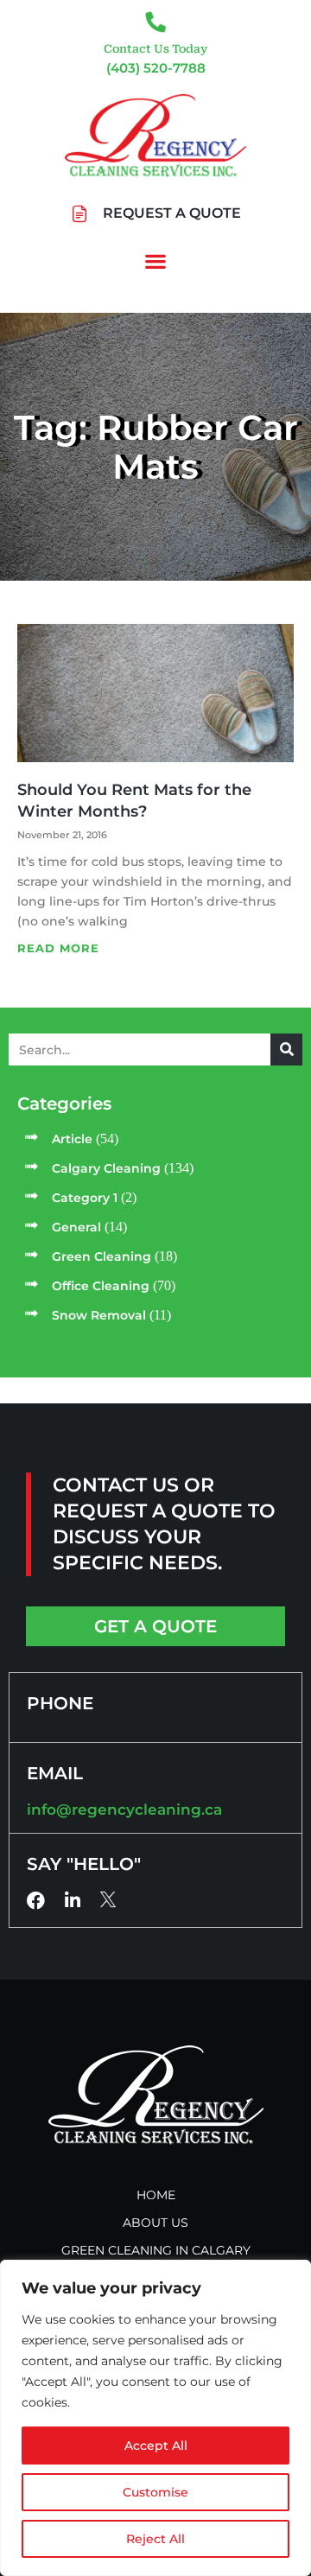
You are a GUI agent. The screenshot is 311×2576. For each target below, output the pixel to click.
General (76, 1227)
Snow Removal (99, 1315)
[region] (155, 2418)
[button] (156, 261)
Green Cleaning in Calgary (156, 2250)
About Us (155, 2223)
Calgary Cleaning (106, 1168)
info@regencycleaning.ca (124, 1810)
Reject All (155, 2539)
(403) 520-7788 (156, 68)
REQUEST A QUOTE (172, 213)
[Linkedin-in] (72, 1901)
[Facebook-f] (36, 1901)
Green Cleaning (102, 1256)
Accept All (156, 2446)
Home (156, 2195)
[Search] (286, 1049)
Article (72, 1139)
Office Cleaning (101, 1286)
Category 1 (85, 1198)
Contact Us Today (155, 49)
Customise (155, 2492)
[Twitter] (108, 1899)
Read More (58, 948)
